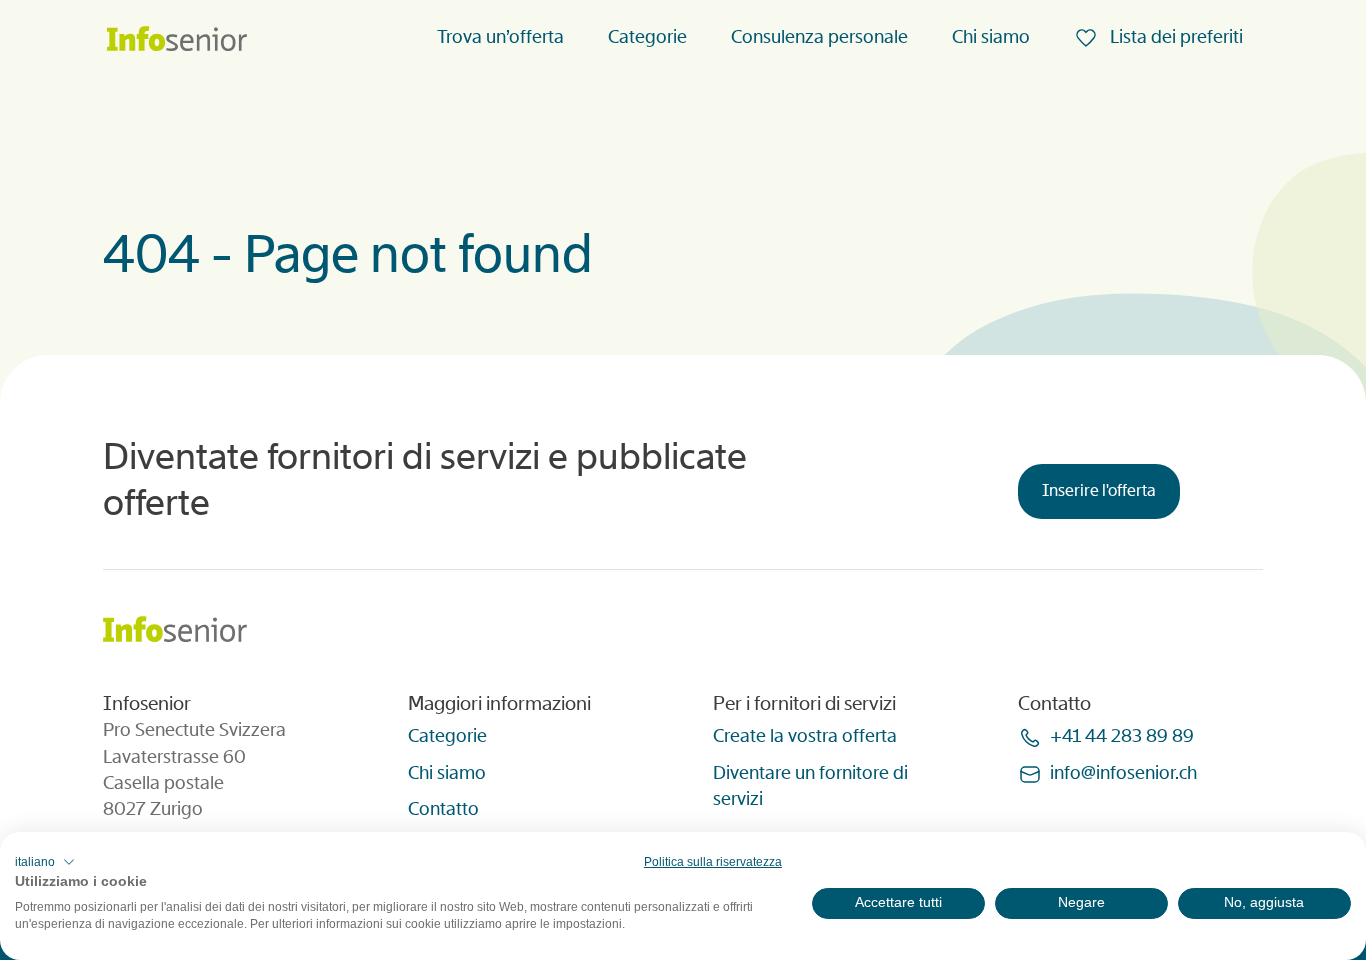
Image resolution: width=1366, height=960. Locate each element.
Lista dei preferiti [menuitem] (1174, 37)
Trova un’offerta (500, 37)
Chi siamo (991, 37)
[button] (45, 862)
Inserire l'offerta (1099, 490)
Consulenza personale (819, 37)
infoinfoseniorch (1123, 773)
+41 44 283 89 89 (1122, 736)
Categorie (647, 37)
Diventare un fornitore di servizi (810, 786)
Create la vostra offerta (805, 736)
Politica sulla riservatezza (713, 862)
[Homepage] (177, 40)
